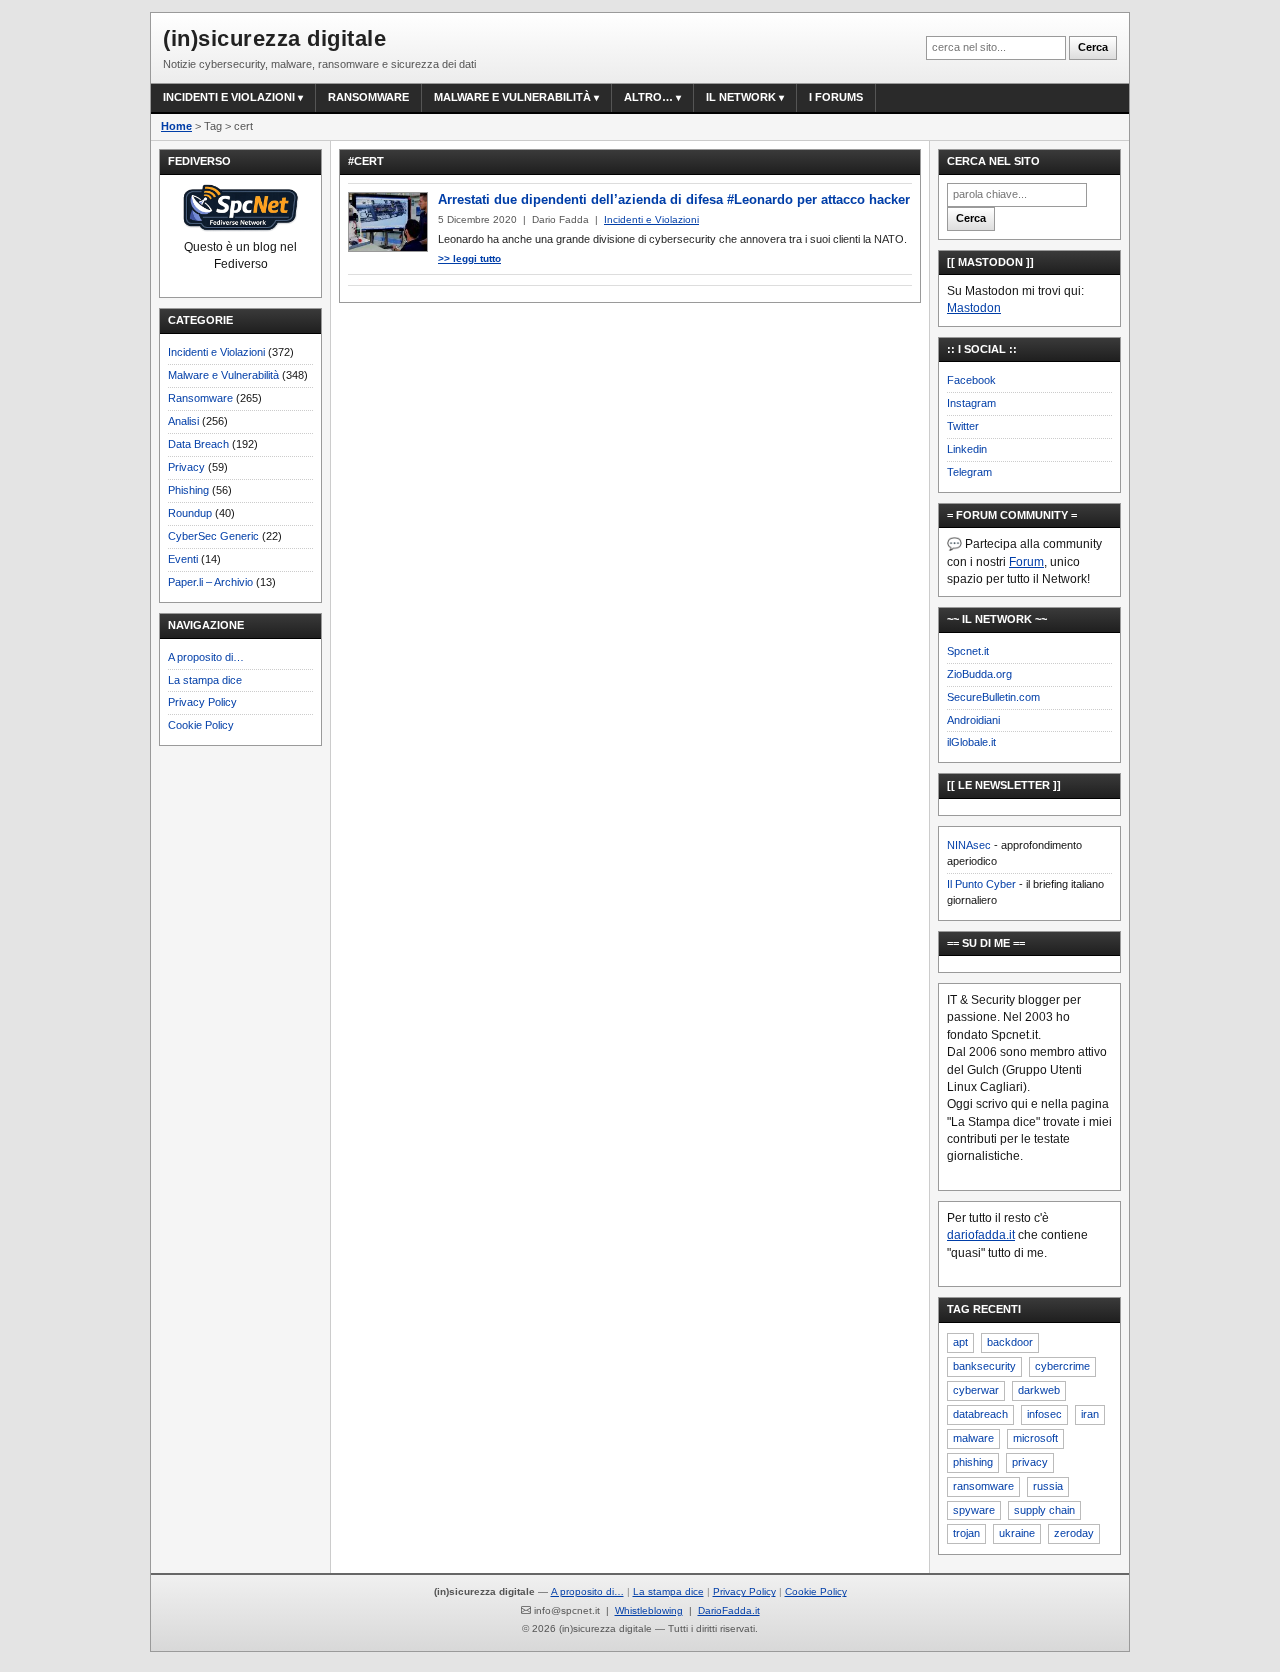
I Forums (836, 97)
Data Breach (198, 444)
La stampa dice (205, 680)
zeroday (1074, 1533)
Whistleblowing (649, 1610)
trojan (966, 1533)
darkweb (1039, 1390)
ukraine (1017, 1533)
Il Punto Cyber (981, 884)
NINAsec (969, 845)
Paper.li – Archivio (210, 582)
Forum (1026, 562)
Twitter (963, 426)
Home (176, 126)
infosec (1044, 1414)
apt (960, 1342)
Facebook (971, 380)
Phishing (188, 490)
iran (1090, 1414)
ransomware (983, 1486)
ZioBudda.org (979, 674)
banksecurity (984, 1366)
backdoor (1010, 1342)
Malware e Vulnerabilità (512, 97)
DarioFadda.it (729, 1610)
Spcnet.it (968, 651)
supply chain (1044, 1510)
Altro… (648, 97)
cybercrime (1062, 1366)
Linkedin (967, 449)
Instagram (971, 403)
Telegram (969, 472)
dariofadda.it (981, 1235)
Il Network (741, 97)
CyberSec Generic (213, 536)
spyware (974, 1510)
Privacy (186, 467)
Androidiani (973, 720)
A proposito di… (206, 657)
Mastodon (974, 308)
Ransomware (368, 97)
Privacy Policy (202, 702)
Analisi (183, 421)
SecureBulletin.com (993, 697)
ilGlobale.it (971, 742)
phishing (973, 1462)
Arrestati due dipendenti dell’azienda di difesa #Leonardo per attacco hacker (674, 199)
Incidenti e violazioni (229, 97)
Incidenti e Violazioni (216, 352)
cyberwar (976, 1390)
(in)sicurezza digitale (274, 38)
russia (1048, 1486)
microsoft (1035, 1438)
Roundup (190, 513)
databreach (980, 1414)
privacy (1030, 1462)
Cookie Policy (201, 725)
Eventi (183, 559)
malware (973, 1438)
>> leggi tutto (469, 258)
